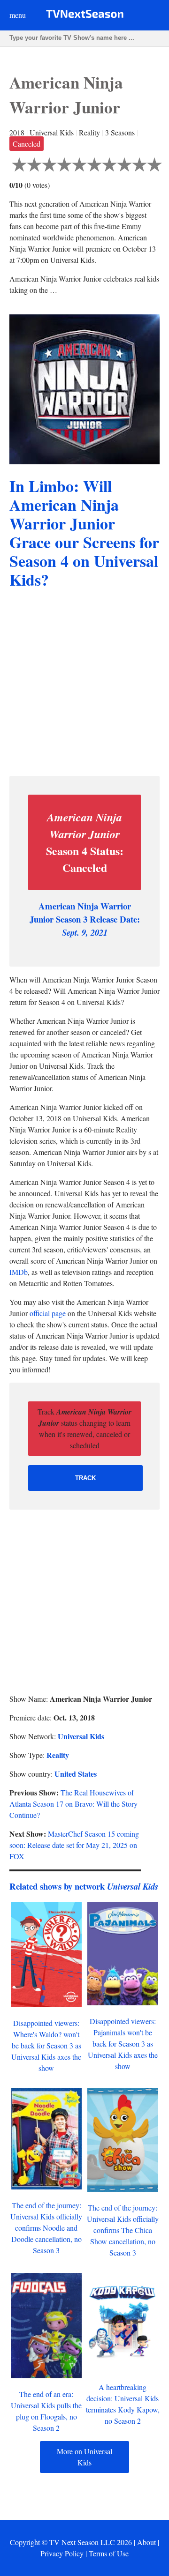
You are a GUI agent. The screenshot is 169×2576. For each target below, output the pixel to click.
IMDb (19, 1272)
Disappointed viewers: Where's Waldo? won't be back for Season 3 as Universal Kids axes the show (46, 2045)
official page (48, 1313)
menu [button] (18, 15)
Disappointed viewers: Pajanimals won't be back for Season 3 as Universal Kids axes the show (123, 2044)
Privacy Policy (62, 2553)
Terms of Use (109, 2553)
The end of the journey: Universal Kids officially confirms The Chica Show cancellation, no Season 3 (123, 2230)
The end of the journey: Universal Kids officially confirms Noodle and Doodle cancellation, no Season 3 (46, 2228)
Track (85, 1478)
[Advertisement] (84, 684)
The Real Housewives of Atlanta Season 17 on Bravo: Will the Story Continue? (73, 1804)
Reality (58, 1755)
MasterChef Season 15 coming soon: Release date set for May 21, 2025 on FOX (74, 1845)
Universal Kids (81, 1736)
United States (76, 1774)
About (146, 2542)
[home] (85, 16)
